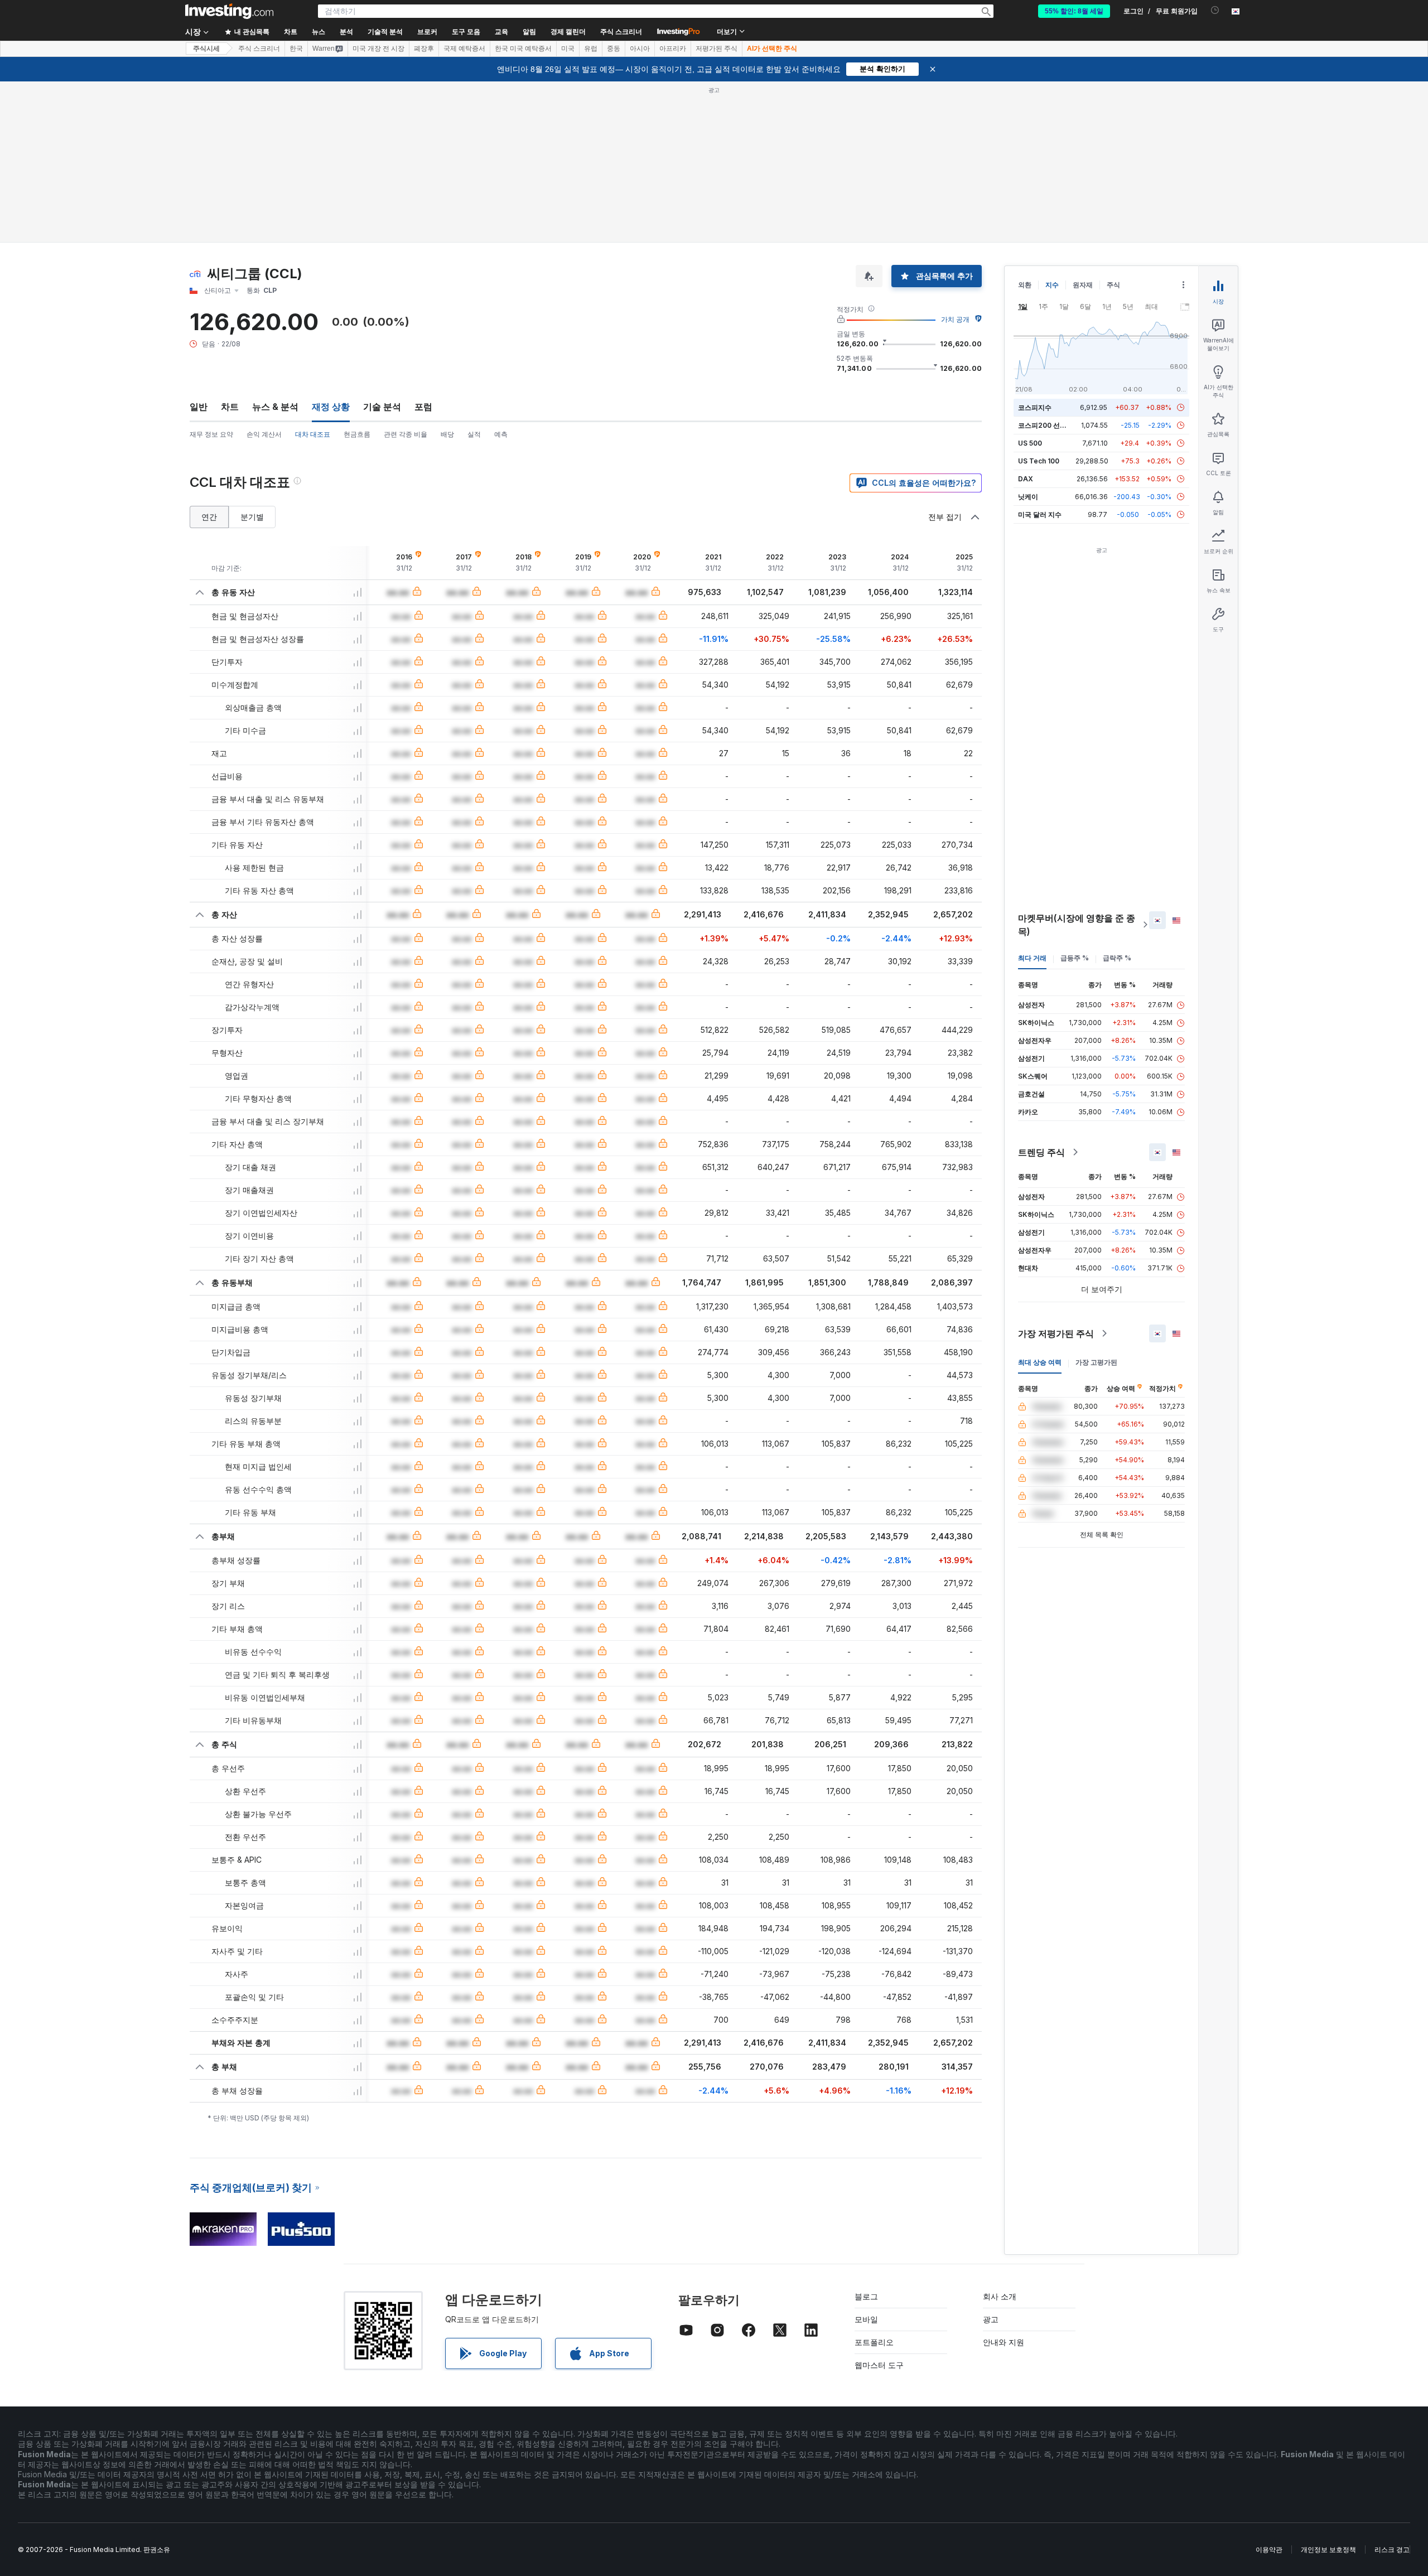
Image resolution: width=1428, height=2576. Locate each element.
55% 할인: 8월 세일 (1074, 11)
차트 (230, 407)
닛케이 (1028, 497)
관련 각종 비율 (406, 434)
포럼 (423, 407)
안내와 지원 (1004, 2342)
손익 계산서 (264, 434)
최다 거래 (1032, 958)
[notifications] (1215, 10)
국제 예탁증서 (464, 49)
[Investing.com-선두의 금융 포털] (229, 11)
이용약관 (1269, 2550)
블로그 (866, 2296)
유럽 (591, 49)
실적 (474, 434)
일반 (199, 407)
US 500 (1030, 443)
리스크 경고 (1392, 2550)
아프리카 (673, 49)
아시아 (640, 49)
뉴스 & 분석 (275, 407)
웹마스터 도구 (879, 2365)
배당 (447, 434)
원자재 (1083, 285)
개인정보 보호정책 (1328, 2550)
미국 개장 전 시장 (378, 49)
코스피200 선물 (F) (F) (1053, 425)
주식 (1113, 285)
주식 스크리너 (621, 32)
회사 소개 (1000, 2296)
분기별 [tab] (252, 517)
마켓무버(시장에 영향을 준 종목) (1077, 925)
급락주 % (1117, 958)
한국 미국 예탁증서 (523, 49)
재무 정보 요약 (211, 434)
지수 (1052, 285)
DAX (1026, 479)
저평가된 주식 (717, 49)
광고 (991, 2319)
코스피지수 (1035, 407)
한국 (296, 49)
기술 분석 (382, 407)
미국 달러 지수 (1040, 514)
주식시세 (206, 49)
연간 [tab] (209, 517)
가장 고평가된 (1096, 1362)
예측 (501, 434)
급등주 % (1075, 958)
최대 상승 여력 (1040, 1362)
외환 (1025, 285)
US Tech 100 (1039, 461)
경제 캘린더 (568, 32)
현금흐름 (357, 434)
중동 (614, 49)
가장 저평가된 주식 (1056, 1333)
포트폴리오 (874, 2342)
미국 (568, 49)
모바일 (866, 2319)
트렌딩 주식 (1041, 1152)
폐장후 (424, 49)
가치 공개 (955, 319)
